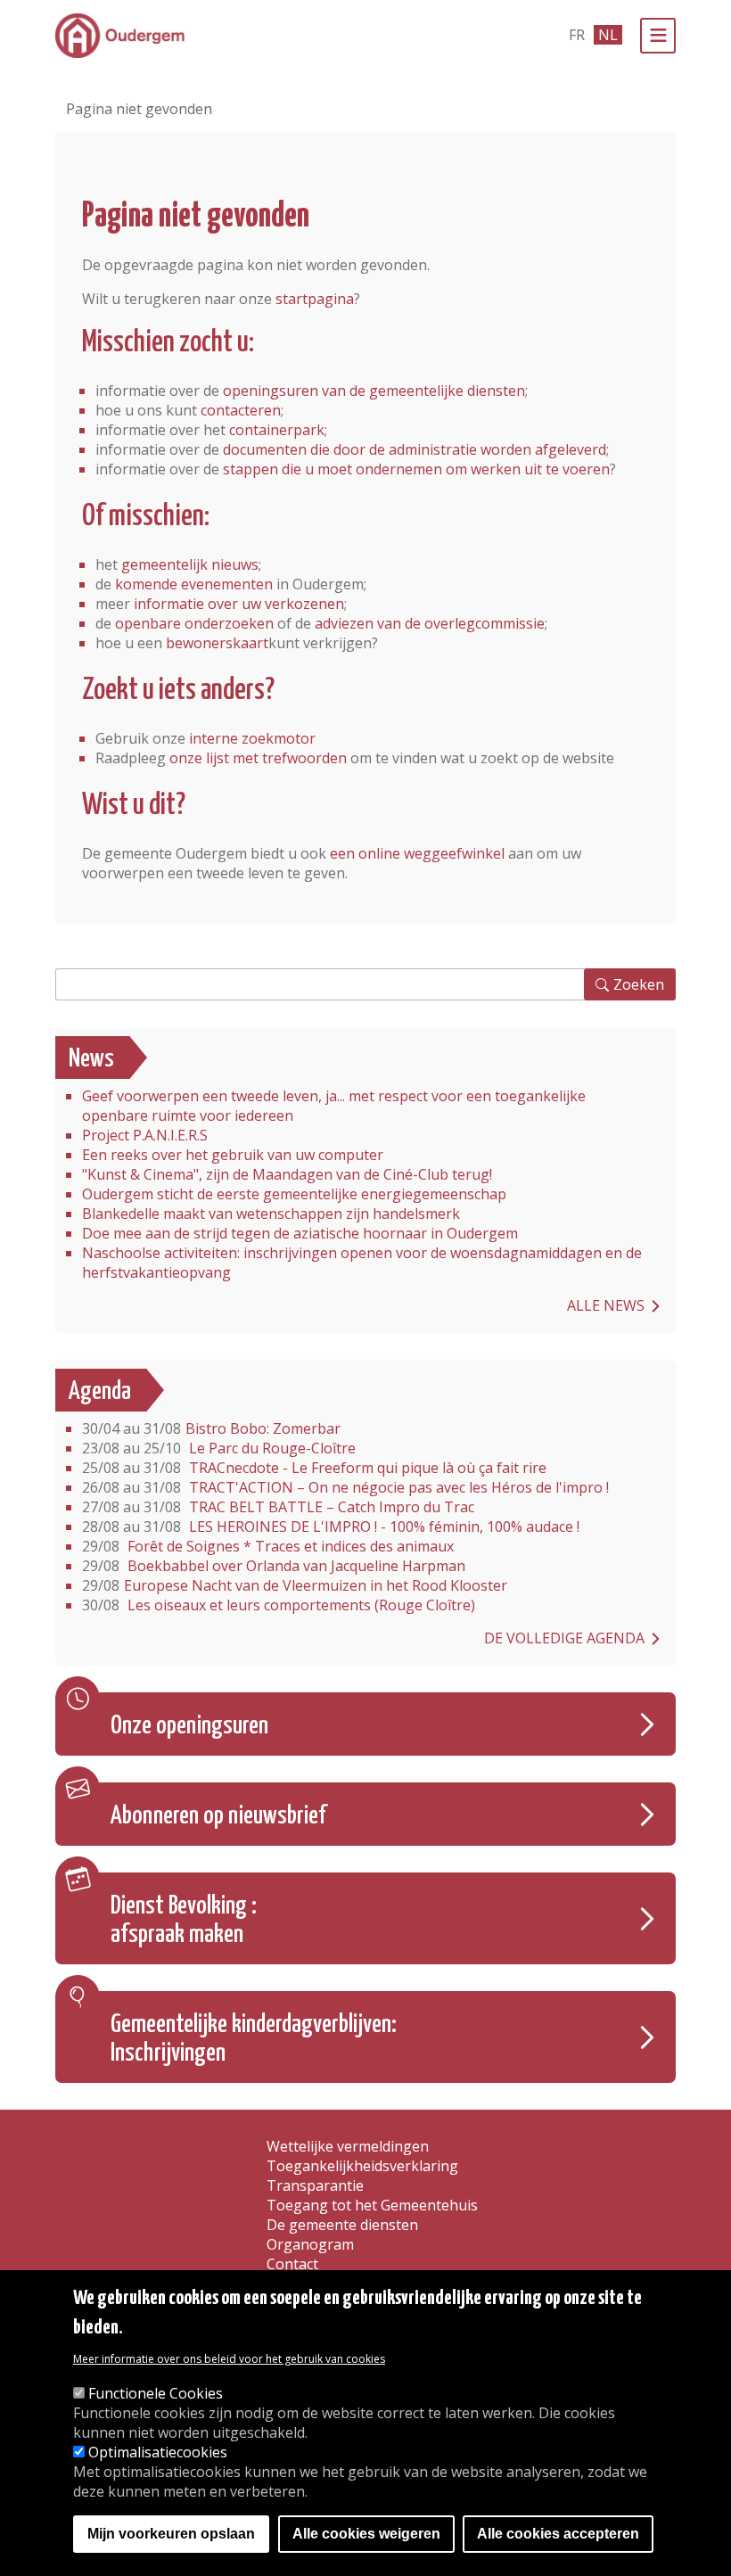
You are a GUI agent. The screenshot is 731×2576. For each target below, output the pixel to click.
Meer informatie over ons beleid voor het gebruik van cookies (229, 2359)
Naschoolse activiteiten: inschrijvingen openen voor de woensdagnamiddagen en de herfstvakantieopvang (362, 1263)
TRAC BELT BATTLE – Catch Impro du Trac (278, 1507)
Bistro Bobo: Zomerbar (211, 1428)
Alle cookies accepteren (558, 2534)
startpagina (315, 299)
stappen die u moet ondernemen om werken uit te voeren (416, 469)
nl (608, 35)
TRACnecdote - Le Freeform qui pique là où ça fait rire (314, 1468)
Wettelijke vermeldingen (348, 2146)
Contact (292, 2264)
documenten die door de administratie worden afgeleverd (415, 449)
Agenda (100, 1392)
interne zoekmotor (252, 738)
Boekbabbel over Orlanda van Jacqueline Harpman (274, 1566)
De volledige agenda (564, 1638)
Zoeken (639, 984)
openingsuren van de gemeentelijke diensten (374, 391)
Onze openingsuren (189, 1726)
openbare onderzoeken (194, 623)
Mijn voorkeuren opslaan (171, 2534)
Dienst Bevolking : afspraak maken (184, 1921)
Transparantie (315, 2185)
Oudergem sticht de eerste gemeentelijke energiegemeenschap (294, 1194)
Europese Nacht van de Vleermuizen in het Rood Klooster (295, 1585)
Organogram (310, 2244)
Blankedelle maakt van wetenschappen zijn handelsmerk (271, 1214)
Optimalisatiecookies (158, 2452)
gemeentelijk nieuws (190, 564)
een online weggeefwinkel (417, 853)
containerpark (277, 430)
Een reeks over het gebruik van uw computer (233, 1155)
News (91, 1059)
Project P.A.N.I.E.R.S (145, 1135)
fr (577, 35)
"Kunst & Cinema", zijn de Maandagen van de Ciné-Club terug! (287, 1174)
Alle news (606, 1305)
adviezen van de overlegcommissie (430, 623)
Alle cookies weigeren (366, 2534)
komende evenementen (194, 584)
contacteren (241, 410)
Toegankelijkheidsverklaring (362, 2166)
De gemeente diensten (342, 2225)
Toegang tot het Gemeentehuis (372, 2205)
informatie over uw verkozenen (239, 604)
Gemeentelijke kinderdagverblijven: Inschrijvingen (254, 2039)
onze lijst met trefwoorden (258, 758)
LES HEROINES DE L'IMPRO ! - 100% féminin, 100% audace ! (331, 1527)
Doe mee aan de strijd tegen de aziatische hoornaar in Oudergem (300, 1233)
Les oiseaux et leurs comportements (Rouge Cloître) (279, 1605)
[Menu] (658, 36)
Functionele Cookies (156, 2393)
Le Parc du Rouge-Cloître (219, 1448)
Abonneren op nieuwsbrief (218, 1816)
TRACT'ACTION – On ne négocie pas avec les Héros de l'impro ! (345, 1487)
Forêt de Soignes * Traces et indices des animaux (268, 1546)
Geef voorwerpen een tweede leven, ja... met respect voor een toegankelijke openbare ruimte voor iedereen (334, 1106)
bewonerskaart (217, 643)
